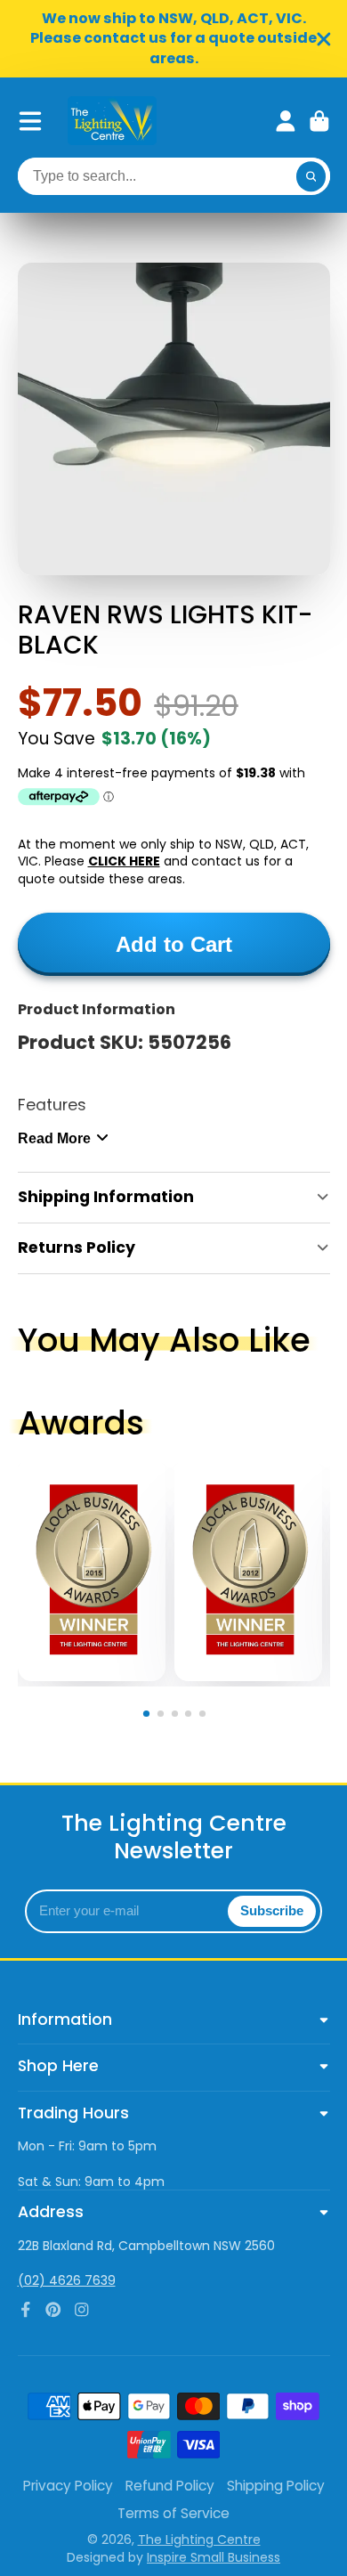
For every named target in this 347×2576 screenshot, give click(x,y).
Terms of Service (173, 2513)
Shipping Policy (276, 2486)
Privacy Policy (68, 2486)
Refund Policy (170, 2486)
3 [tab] (177, 1717)
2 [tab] (164, 1717)
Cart (319, 121)
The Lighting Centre (199, 2539)
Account (286, 121)
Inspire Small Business (214, 2557)
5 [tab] (206, 1717)
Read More (54, 1138)
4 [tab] (191, 1717)
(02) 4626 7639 (67, 2280)
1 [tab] (149, 1717)
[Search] (311, 176)
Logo (112, 121)
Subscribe (272, 1910)
